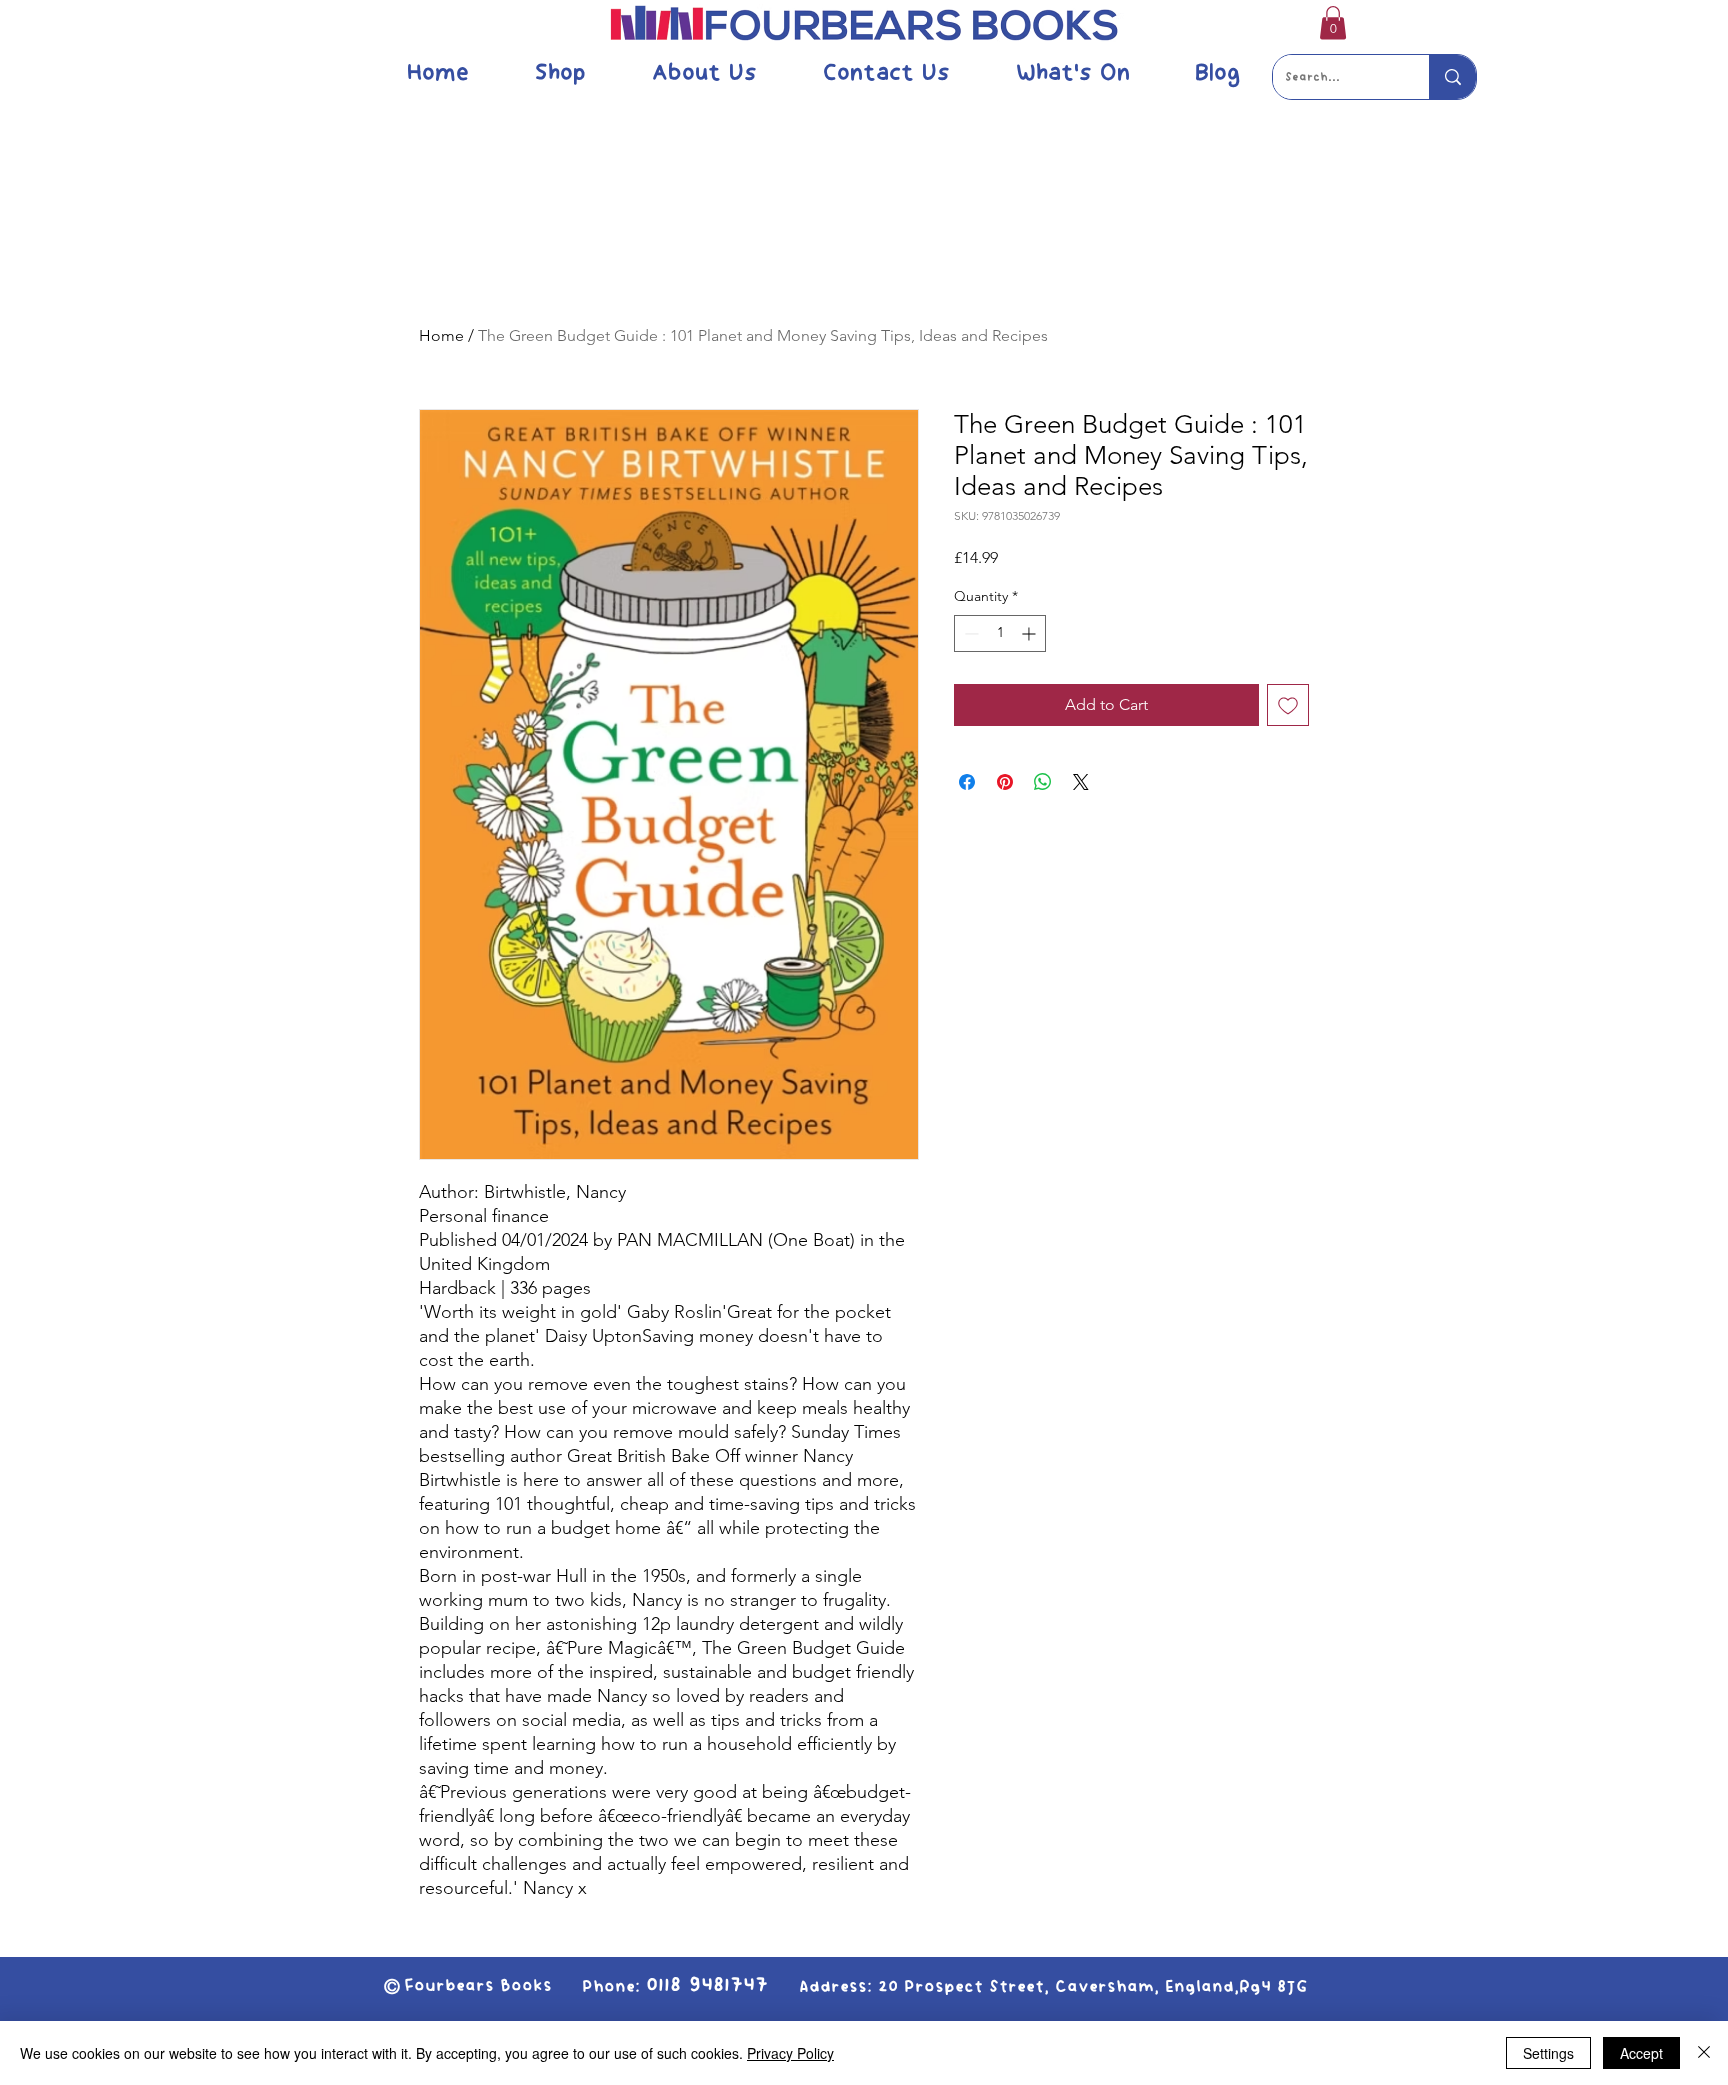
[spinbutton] (1000, 633)
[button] (1333, 22)
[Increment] (1030, 633)
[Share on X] (1081, 782)
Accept (1641, 2053)
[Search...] (1452, 77)
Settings (1548, 2053)
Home (441, 335)
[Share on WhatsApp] (1043, 782)
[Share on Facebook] (967, 782)
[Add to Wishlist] (1288, 705)
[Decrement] (969, 633)
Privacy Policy (790, 2053)
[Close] (1704, 2053)
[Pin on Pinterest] (1005, 782)
